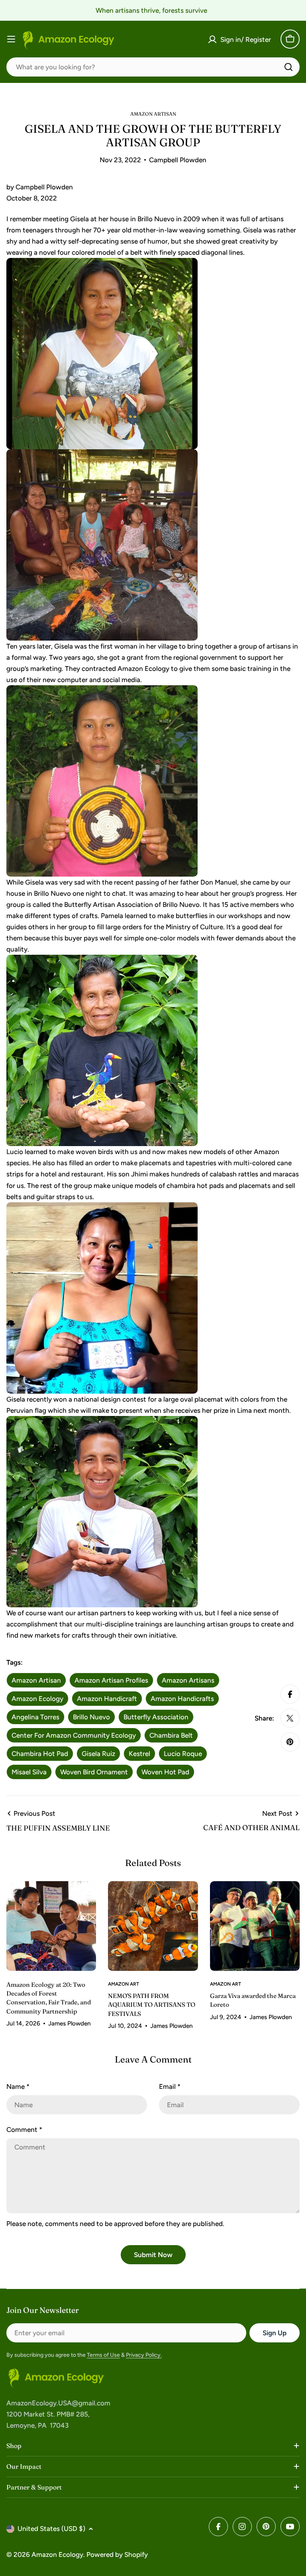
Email (170, 2086)
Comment (24, 2130)
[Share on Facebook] (290, 1694)
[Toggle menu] (11, 39)
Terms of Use (103, 2355)
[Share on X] (290, 1718)
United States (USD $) (51, 2529)
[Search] (288, 67)
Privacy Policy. (144, 2355)
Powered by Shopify (117, 2554)
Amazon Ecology (57, 2554)
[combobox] (153, 67)
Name (18, 2086)
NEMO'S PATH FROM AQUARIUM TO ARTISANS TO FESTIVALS (152, 2005)
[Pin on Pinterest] (290, 1742)
